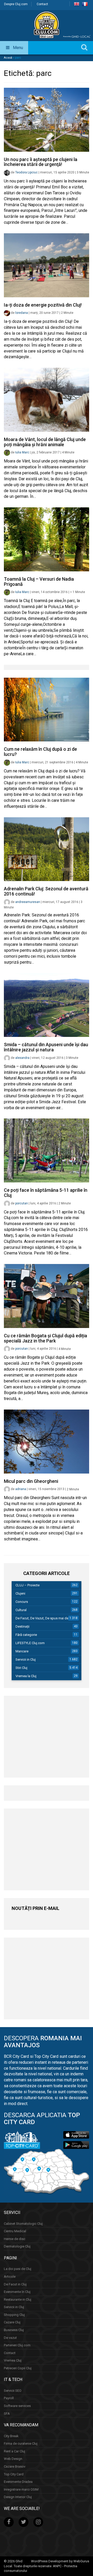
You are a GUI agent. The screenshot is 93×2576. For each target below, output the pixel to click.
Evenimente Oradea (18, 2482)
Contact (42, 4)
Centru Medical (15, 2231)
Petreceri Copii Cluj (18, 2368)
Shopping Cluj (14, 2315)
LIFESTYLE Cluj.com (30, 1643)
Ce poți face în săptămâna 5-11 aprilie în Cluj (46, 1193)
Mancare (22, 1651)
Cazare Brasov (15, 2466)
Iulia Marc (22, 452)
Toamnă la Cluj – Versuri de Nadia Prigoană (39, 582)
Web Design (13, 2459)
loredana (22, 313)
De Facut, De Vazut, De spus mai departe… (47, 1618)
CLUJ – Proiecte (28, 1585)
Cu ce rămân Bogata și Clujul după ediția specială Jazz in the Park (45, 1338)
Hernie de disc (15, 2239)
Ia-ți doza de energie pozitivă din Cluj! (43, 305)
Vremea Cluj (13, 2360)
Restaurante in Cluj (18, 2299)
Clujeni (20, 1593)
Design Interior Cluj (18, 2497)
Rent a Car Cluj (14, 2451)
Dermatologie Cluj (17, 2246)
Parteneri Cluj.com (17, 2345)
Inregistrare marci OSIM (21, 2489)
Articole (10, 2277)
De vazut (10, 2337)
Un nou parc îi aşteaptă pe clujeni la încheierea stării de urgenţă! (41, 162)
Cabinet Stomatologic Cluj (23, 2223)
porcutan (22, 1203)
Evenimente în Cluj (17, 2292)
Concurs (22, 1602)
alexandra (22, 1058)
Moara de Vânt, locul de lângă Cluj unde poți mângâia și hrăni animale (45, 442)
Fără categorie (26, 1635)
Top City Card (14, 2474)
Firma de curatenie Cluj (21, 2443)
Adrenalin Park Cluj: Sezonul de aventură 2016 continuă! (46, 891)
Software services (17, 2406)
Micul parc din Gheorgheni (31, 1481)
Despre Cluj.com (16, 4)
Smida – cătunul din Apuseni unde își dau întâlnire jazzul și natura (46, 1047)
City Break (11, 2436)
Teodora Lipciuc (26, 172)
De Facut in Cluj (15, 2284)
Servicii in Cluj (26, 1659)
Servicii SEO (13, 2391)
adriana (21, 1489)
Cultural (21, 1610)
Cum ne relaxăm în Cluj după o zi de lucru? (40, 752)
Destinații (22, 1626)
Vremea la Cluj (26, 1676)
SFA (7, 2413)
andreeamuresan (28, 902)
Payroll (9, 2398)
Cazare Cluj (12, 2322)
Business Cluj (14, 2330)
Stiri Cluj (21, 1668)
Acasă (8, 58)
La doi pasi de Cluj (18, 2269)
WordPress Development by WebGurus (60, 2561)
